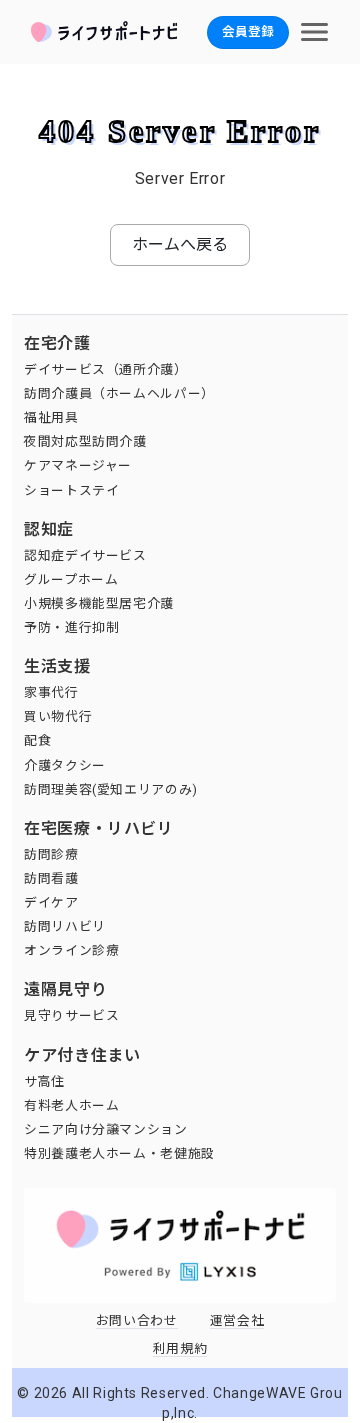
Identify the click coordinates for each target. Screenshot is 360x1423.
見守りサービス (71, 1015)
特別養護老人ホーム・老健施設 (119, 1153)
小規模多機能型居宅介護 (99, 603)
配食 (37, 740)
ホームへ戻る (180, 244)
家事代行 (51, 692)
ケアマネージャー (78, 465)
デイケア (51, 902)
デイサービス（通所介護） (106, 369)
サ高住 (44, 1081)
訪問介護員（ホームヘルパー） (119, 393)
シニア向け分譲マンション (106, 1129)
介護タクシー (65, 765)
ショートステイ (71, 490)
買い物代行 (58, 716)
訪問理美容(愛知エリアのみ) (111, 789)
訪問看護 (51, 878)
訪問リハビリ (65, 926)
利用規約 (180, 1348)
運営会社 (237, 1320)
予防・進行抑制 (71, 627)
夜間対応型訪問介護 (85, 441)
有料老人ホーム (71, 1105)
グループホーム (71, 579)
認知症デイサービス (85, 555)
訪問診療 (51, 854)
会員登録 (248, 31)
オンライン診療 (71, 950)
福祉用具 (51, 417)
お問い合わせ (137, 1320)
